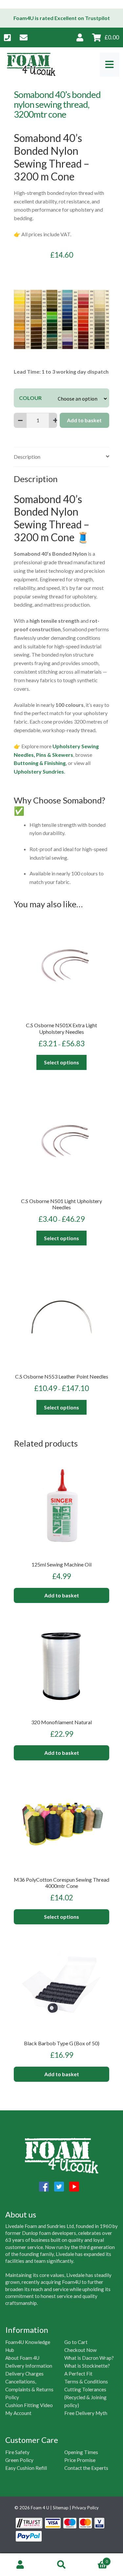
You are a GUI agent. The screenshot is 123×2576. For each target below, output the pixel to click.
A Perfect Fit (78, 2374)
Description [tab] (27, 457)
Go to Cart (76, 2342)
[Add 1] (55, 420)
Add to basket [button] (62, 1595)
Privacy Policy (85, 2508)
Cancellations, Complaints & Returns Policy (29, 2389)
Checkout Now (81, 2350)
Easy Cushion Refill (26, 2468)
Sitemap (61, 2508)
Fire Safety (17, 2452)
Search (61, 2565)
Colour (30, 398)
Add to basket (84, 420)
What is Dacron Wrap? (89, 2358)
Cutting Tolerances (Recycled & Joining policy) (85, 2397)
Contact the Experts (86, 2468)
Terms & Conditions (86, 2381)
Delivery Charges (24, 2374)
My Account (18, 2413)
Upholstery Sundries (39, 771)
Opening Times (81, 2452)
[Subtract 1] (20, 420)
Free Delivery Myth (86, 2413)
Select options (61, 1062)
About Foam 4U (22, 2358)
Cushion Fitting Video (29, 2405)
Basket (95, 2559)
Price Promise (80, 2460)
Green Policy (19, 2460)
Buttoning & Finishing (40, 763)
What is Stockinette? (87, 2366)
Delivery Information (29, 2366)
